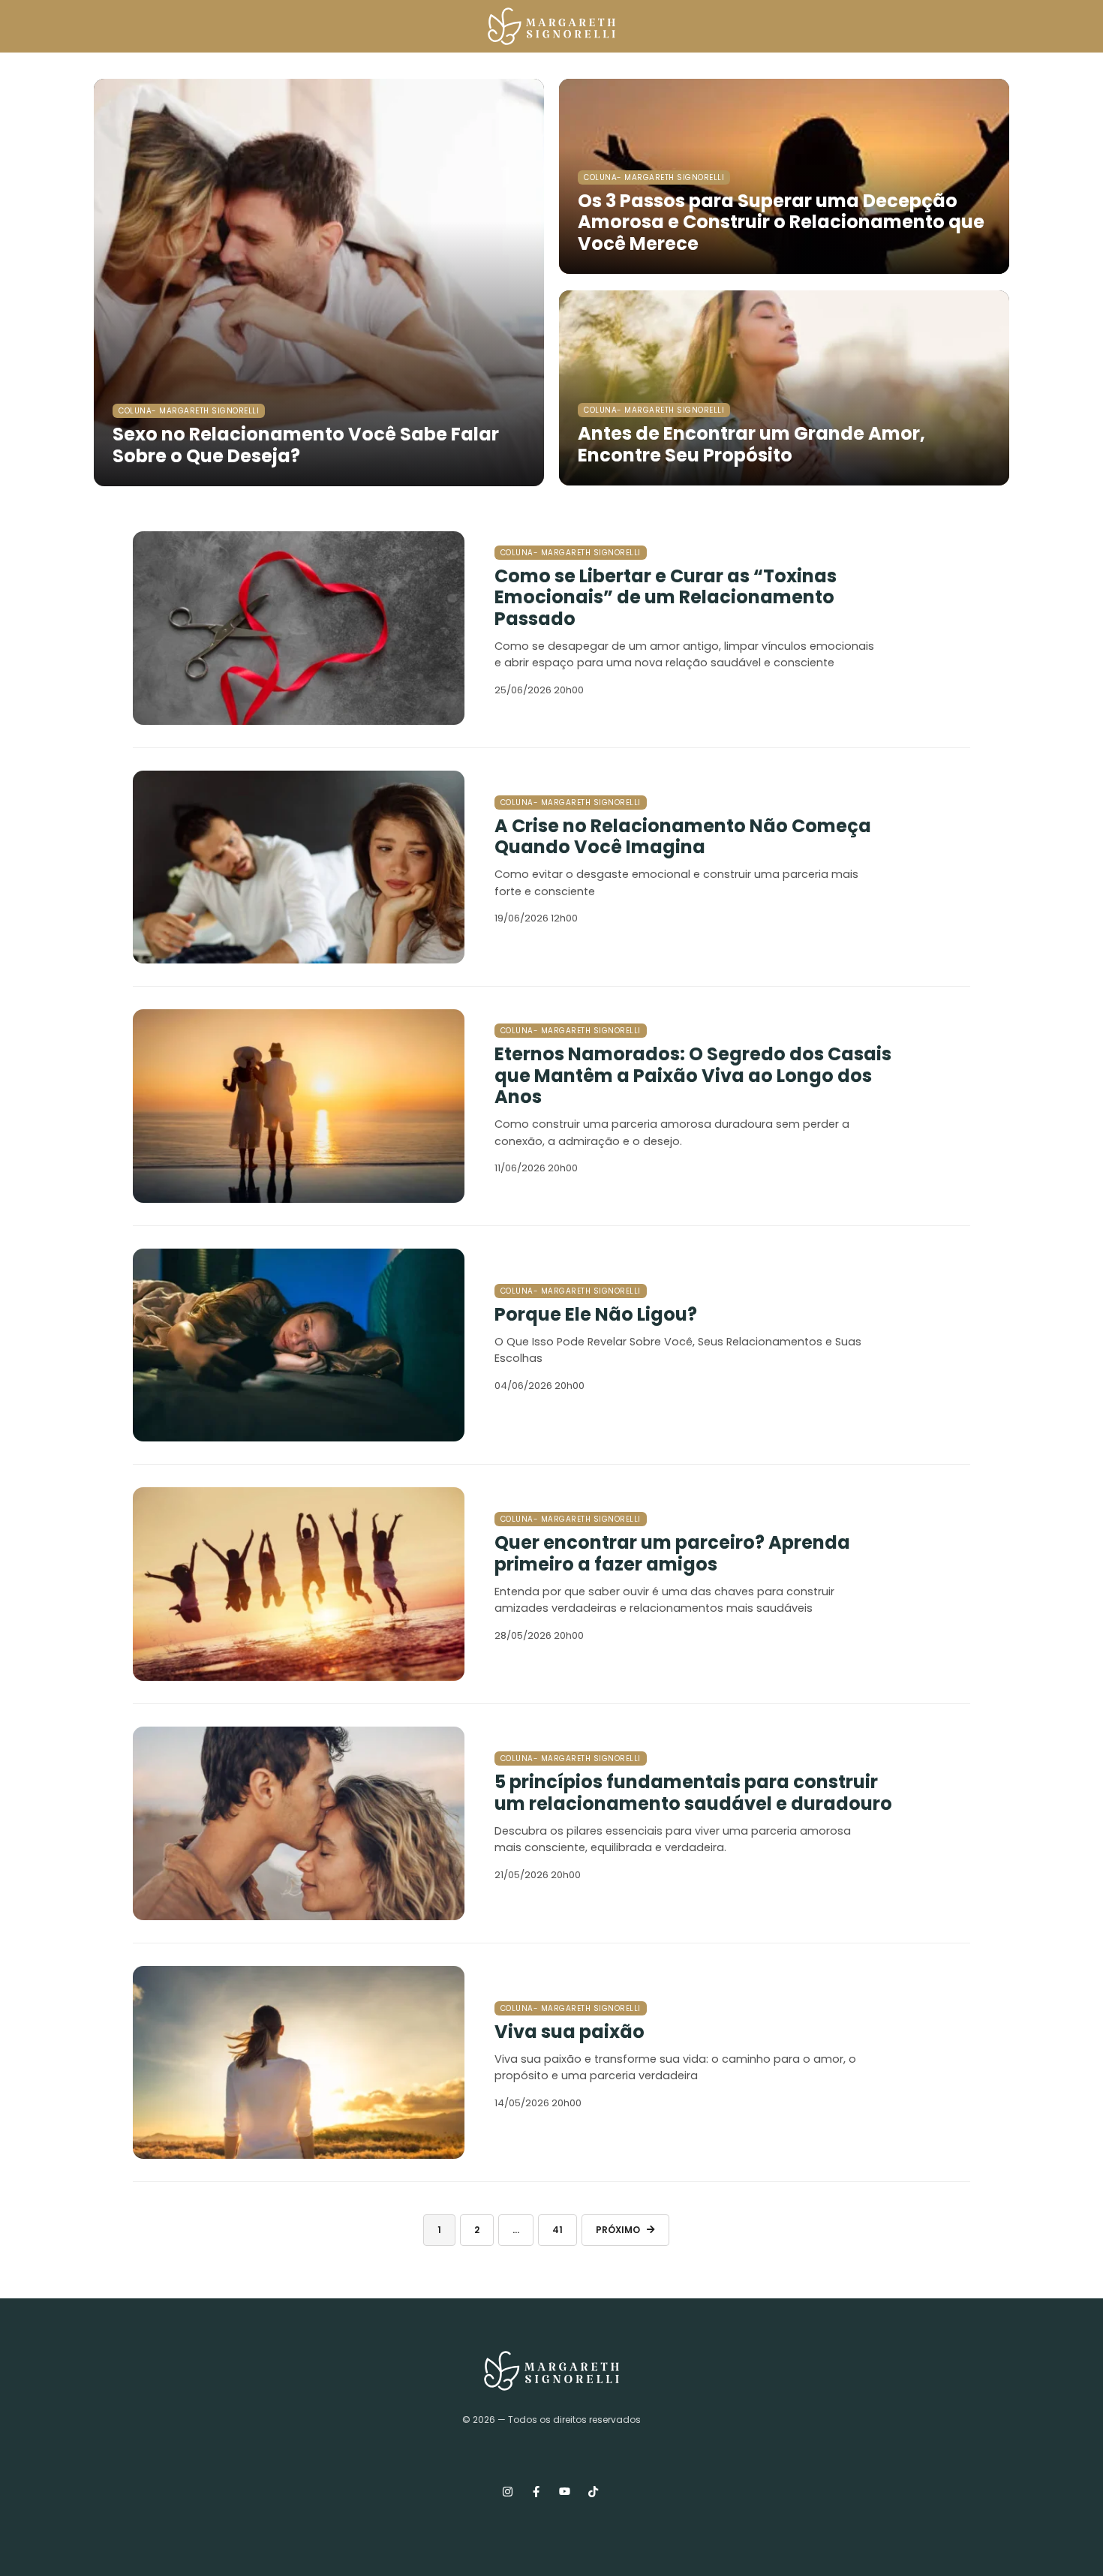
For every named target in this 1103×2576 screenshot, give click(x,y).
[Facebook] (536, 2492)
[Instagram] (507, 2492)
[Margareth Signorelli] (552, 26)
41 (558, 2230)
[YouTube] (564, 2492)
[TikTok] (593, 2492)
